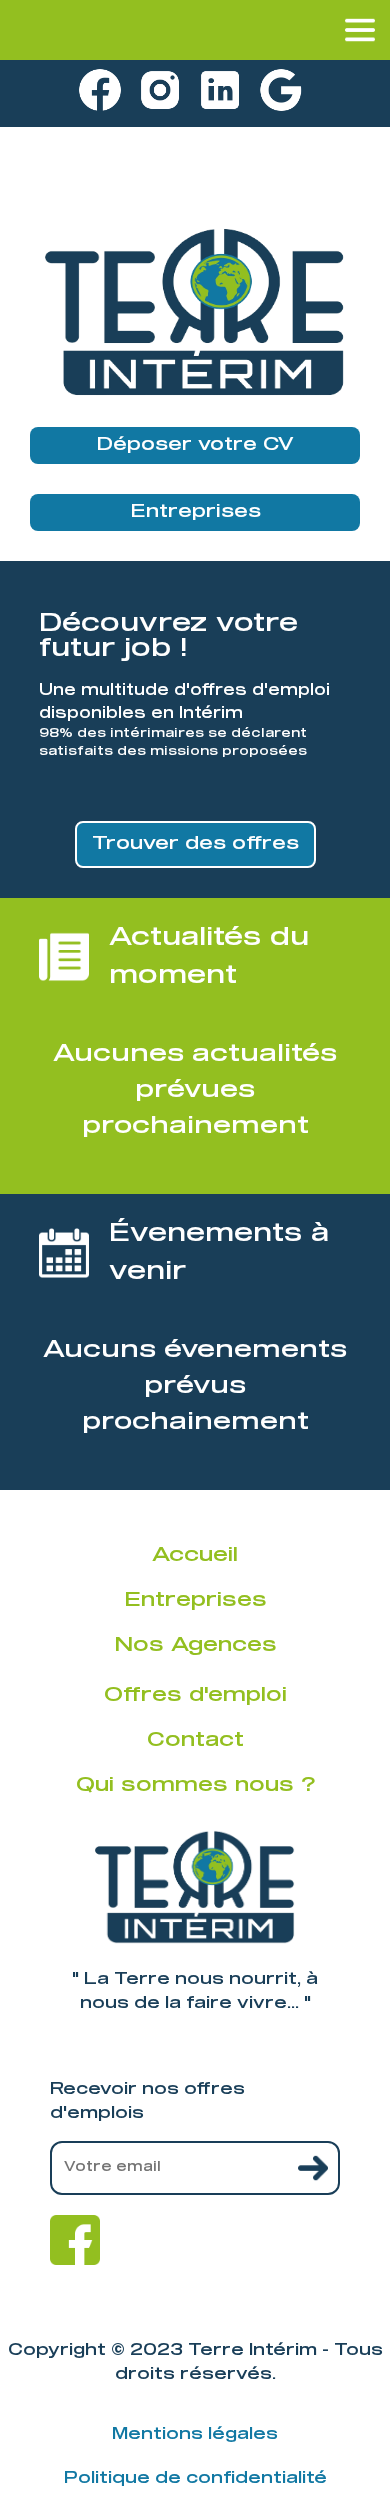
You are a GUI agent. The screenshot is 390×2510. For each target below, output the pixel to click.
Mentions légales (195, 2434)
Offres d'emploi (195, 1695)
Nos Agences (195, 1645)
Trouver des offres (195, 844)
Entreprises (195, 512)
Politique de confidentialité (195, 2478)
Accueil (195, 1555)
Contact (195, 1740)
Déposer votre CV (195, 445)
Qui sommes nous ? (195, 1785)
